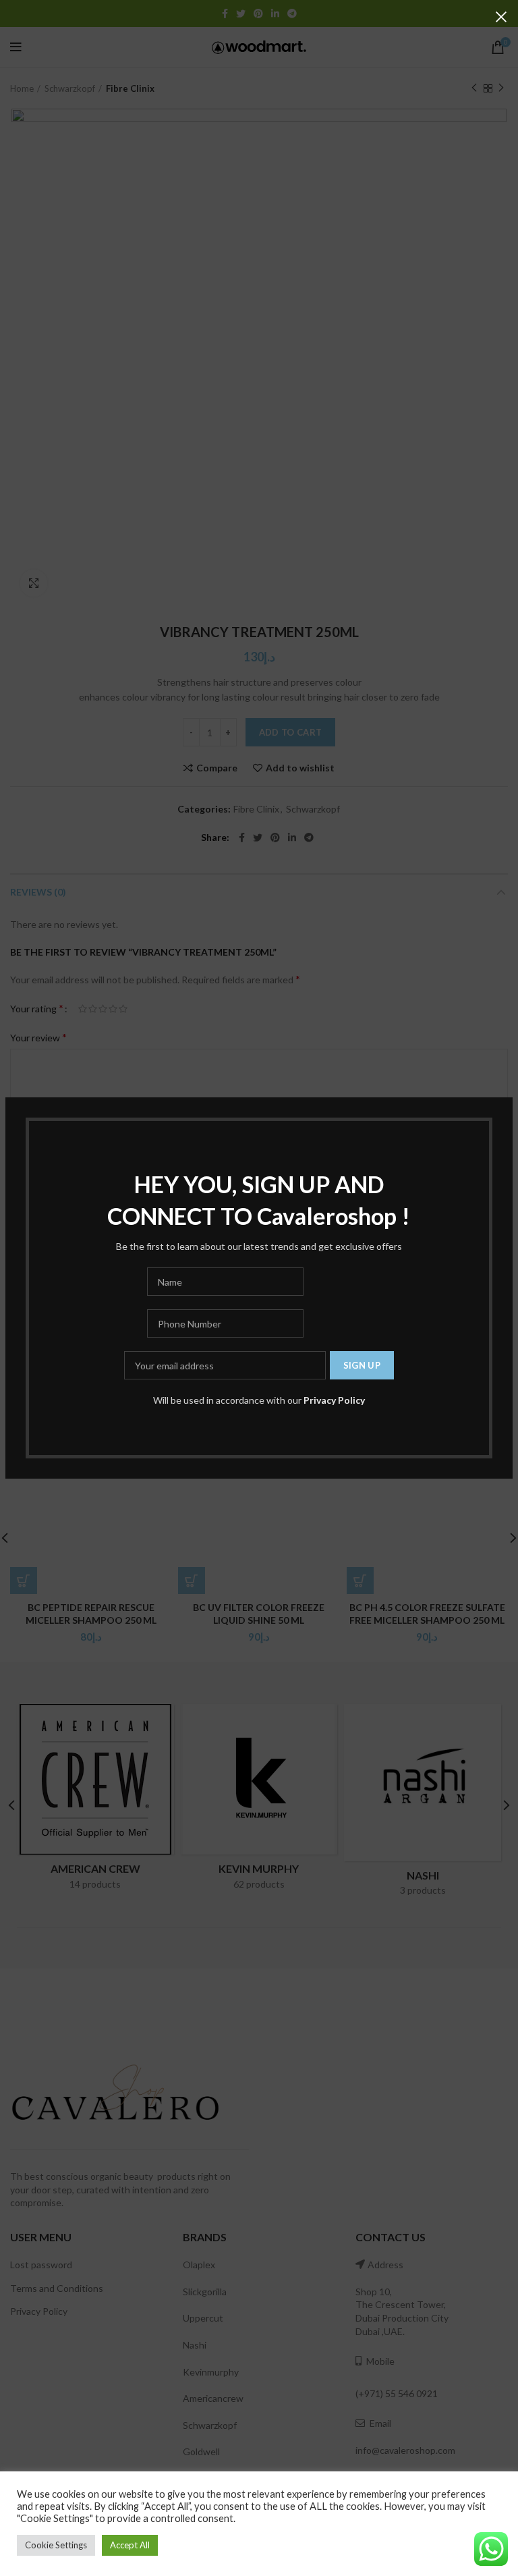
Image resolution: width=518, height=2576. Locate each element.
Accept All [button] (130, 2545)
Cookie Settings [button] (56, 2545)
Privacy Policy (334, 1400)
